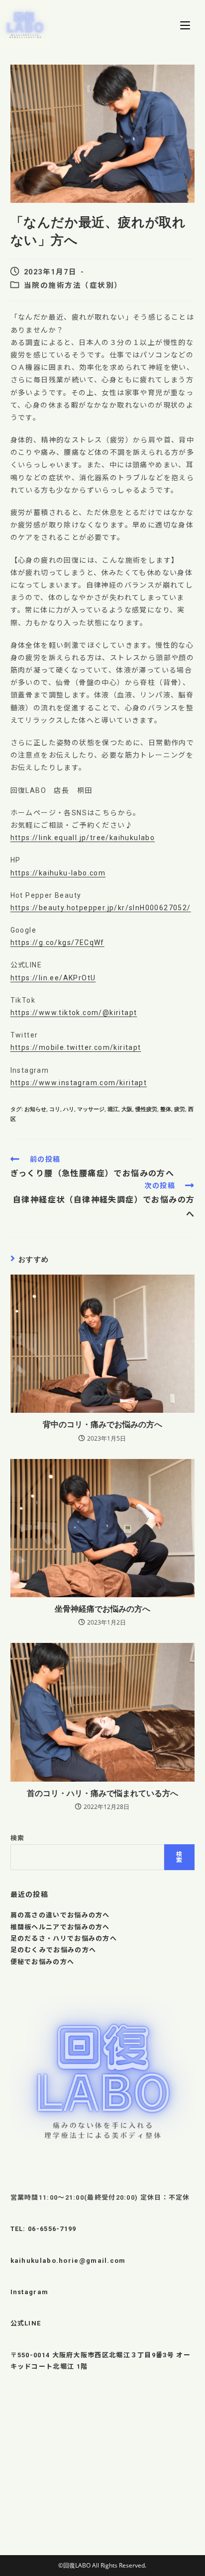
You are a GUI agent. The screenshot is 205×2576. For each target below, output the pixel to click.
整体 (166, 1109)
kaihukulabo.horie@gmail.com (68, 2261)
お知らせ (35, 1109)
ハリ (69, 1109)
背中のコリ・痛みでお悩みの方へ (102, 1424)
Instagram (30, 2292)
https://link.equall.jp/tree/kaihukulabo (83, 838)
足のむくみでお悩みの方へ (53, 1950)
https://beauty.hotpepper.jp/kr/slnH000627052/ (101, 908)
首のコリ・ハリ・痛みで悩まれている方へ (102, 1793)
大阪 (127, 1109)
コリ (55, 1109)
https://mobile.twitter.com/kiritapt (76, 1047)
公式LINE (26, 2323)
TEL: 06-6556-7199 (44, 2229)
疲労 (180, 1109)
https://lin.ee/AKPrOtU (53, 978)
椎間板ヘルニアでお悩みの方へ (60, 1927)
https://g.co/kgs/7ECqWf (57, 943)
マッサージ (91, 1109)
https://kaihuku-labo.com (58, 873)
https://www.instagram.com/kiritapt (79, 1083)
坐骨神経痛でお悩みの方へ (102, 1609)
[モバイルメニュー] (185, 25)
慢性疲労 (146, 1109)
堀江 (113, 1109)
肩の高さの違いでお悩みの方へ (60, 1915)
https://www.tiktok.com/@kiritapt (74, 1013)
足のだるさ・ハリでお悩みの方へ (64, 1938)
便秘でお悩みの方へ (43, 1962)
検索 (18, 1838)
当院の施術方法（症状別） (73, 286)
